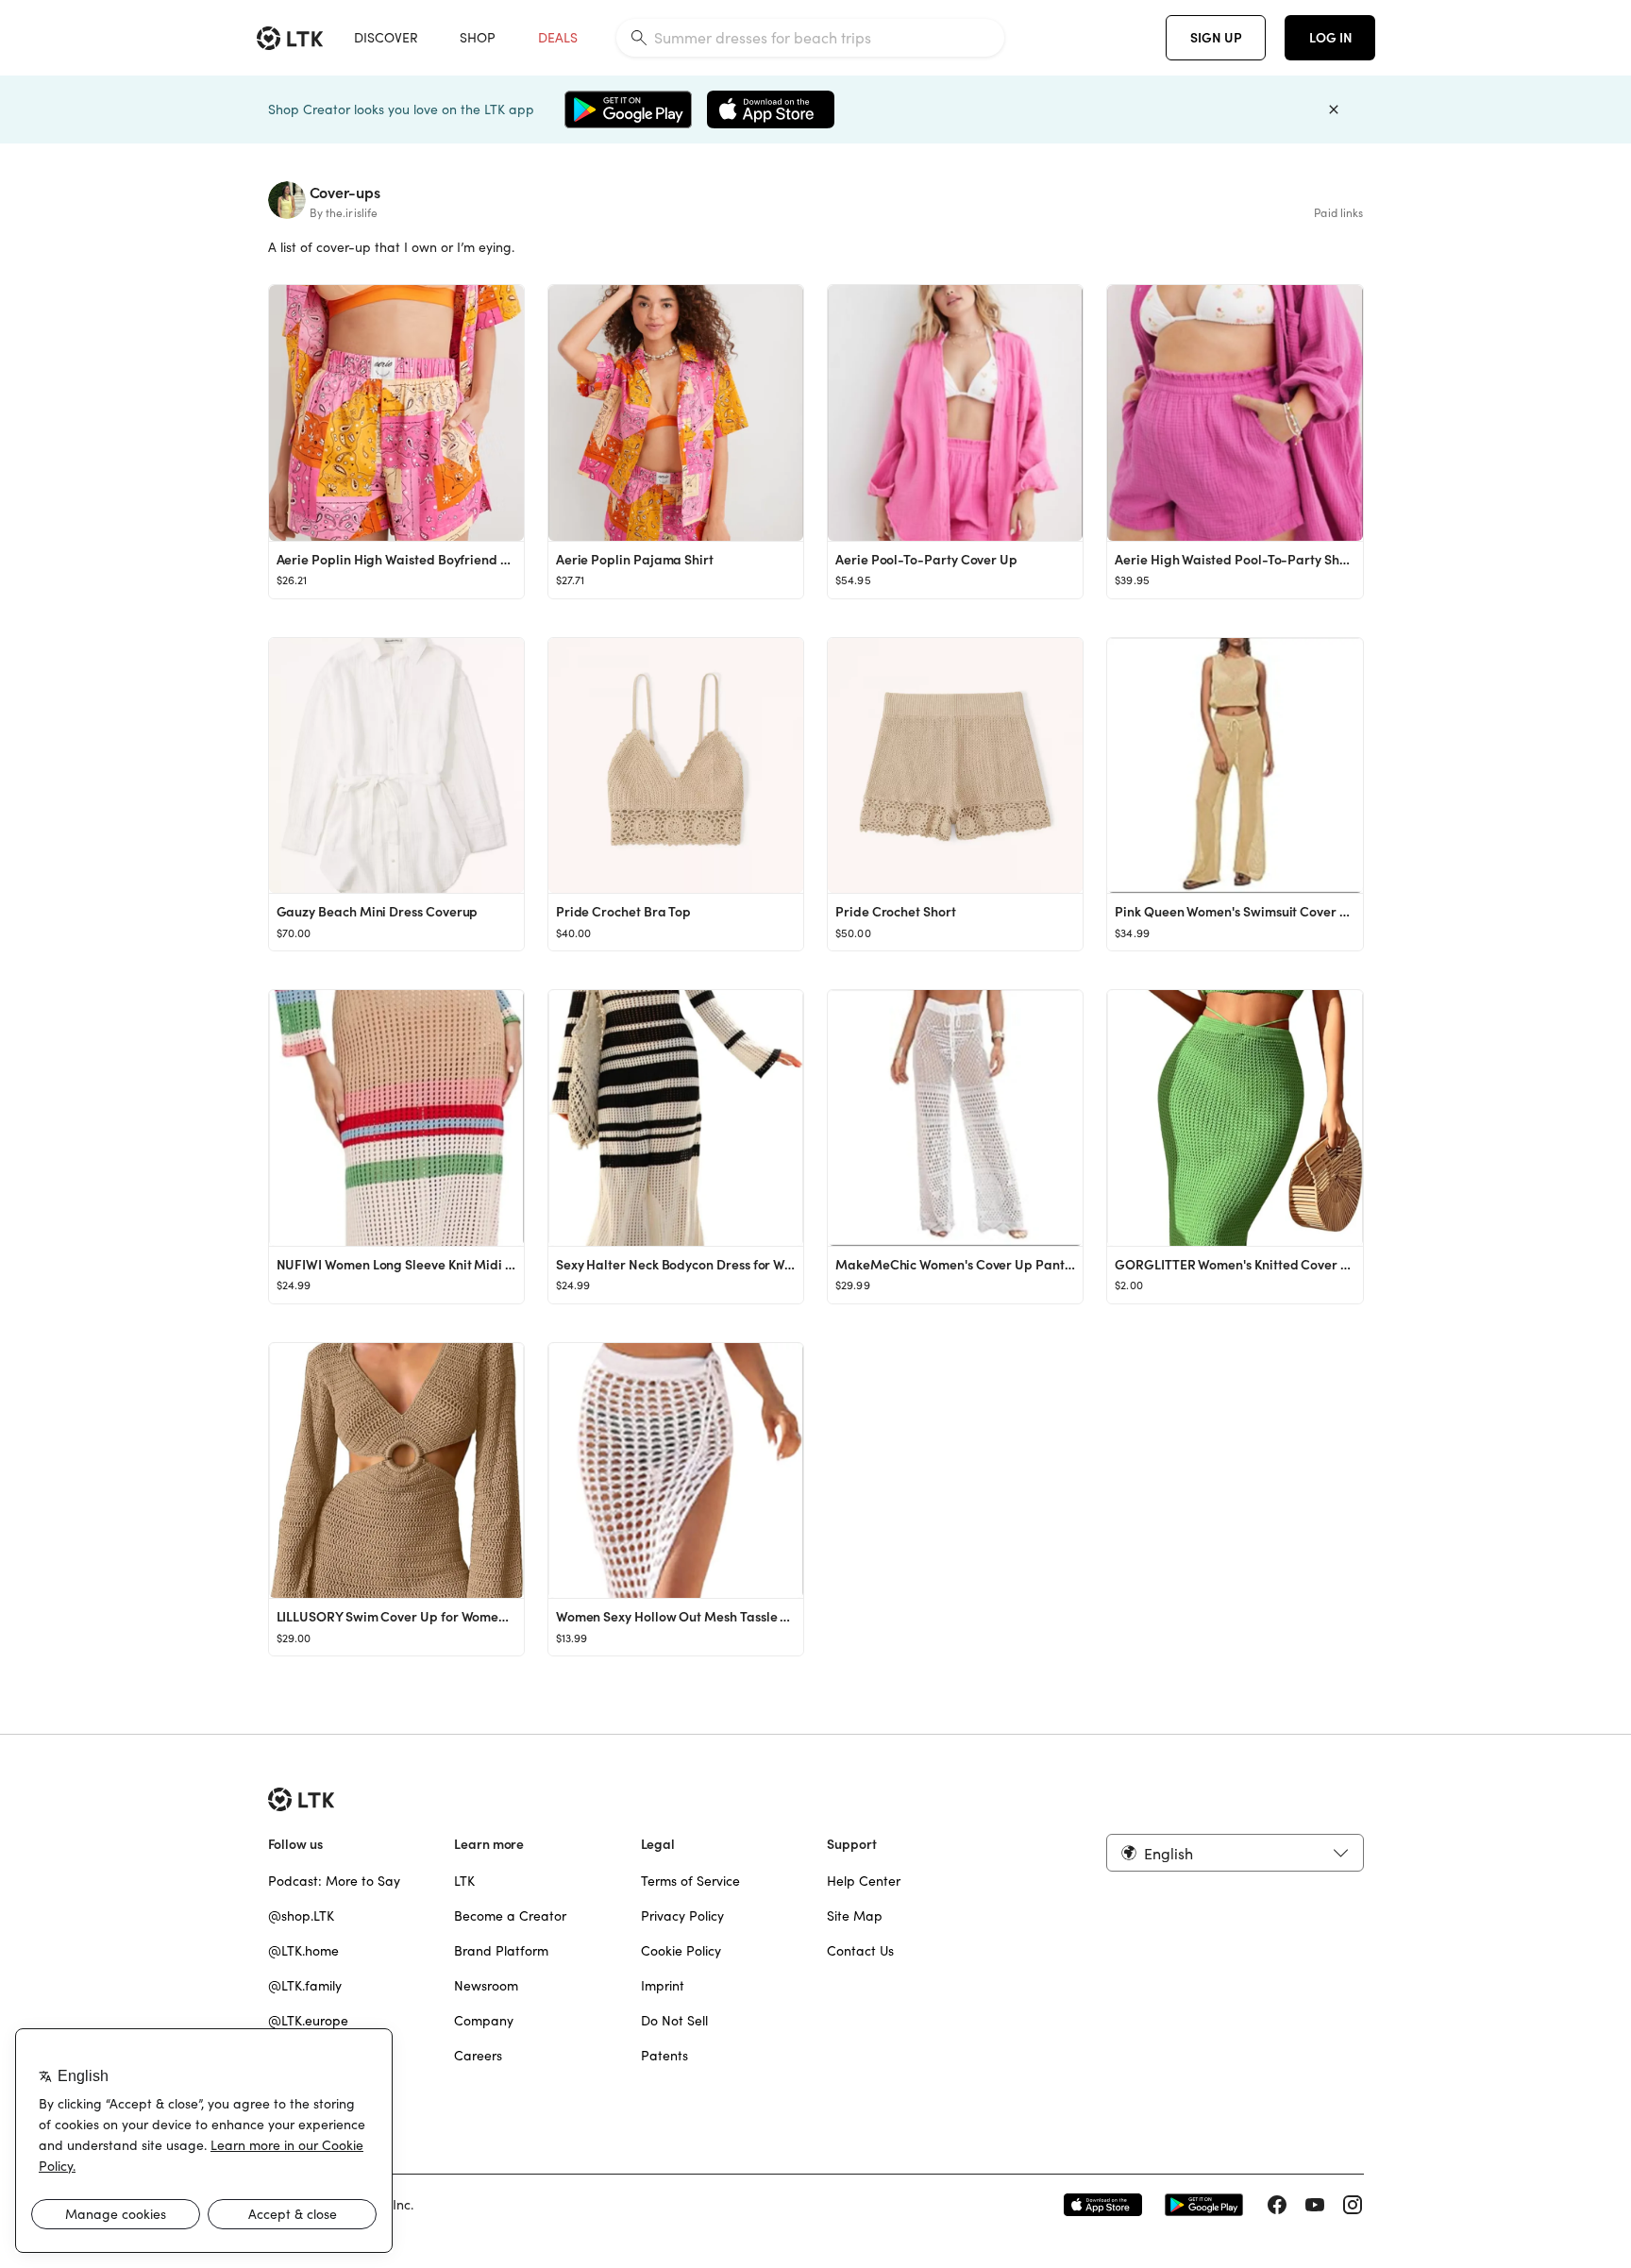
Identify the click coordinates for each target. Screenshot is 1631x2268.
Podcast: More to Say (334, 1881)
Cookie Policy (681, 1951)
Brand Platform (501, 1951)
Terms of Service (690, 1881)
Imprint (663, 1986)
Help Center (864, 1881)
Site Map (855, 1916)
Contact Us (860, 1951)
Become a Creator (510, 1916)
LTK (464, 1881)
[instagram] (1353, 2205)
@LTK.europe (308, 2021)
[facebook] (1277, 2205)
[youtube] (1315, 2205)
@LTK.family (305, 1986)
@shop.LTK (301, 1916)
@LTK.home (303, 1951)
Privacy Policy (682, 1916)
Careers (478, 2056)
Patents (664, 2056)
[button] (1235, 1853)
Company (484, 2021)
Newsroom (486, 1986)
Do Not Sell (674, 2021)
